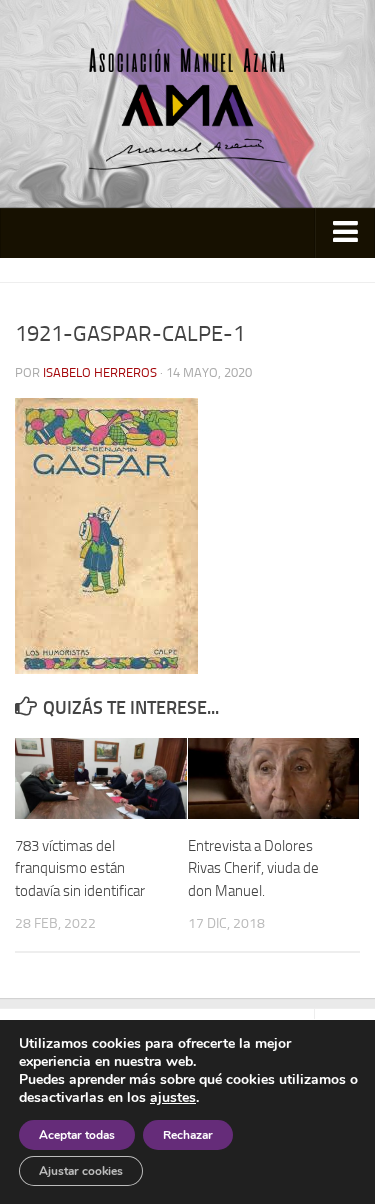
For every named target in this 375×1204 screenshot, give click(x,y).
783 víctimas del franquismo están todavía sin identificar (80, 868)
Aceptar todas (77, 1135)
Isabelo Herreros (100, 372)
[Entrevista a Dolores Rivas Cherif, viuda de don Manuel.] (274, 778)
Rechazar (188, 1135)
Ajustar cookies (81, 1171)
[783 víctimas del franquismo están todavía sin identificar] (101, 778)
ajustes (173, 1098)
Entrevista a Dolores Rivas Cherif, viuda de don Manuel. (253, 868)
